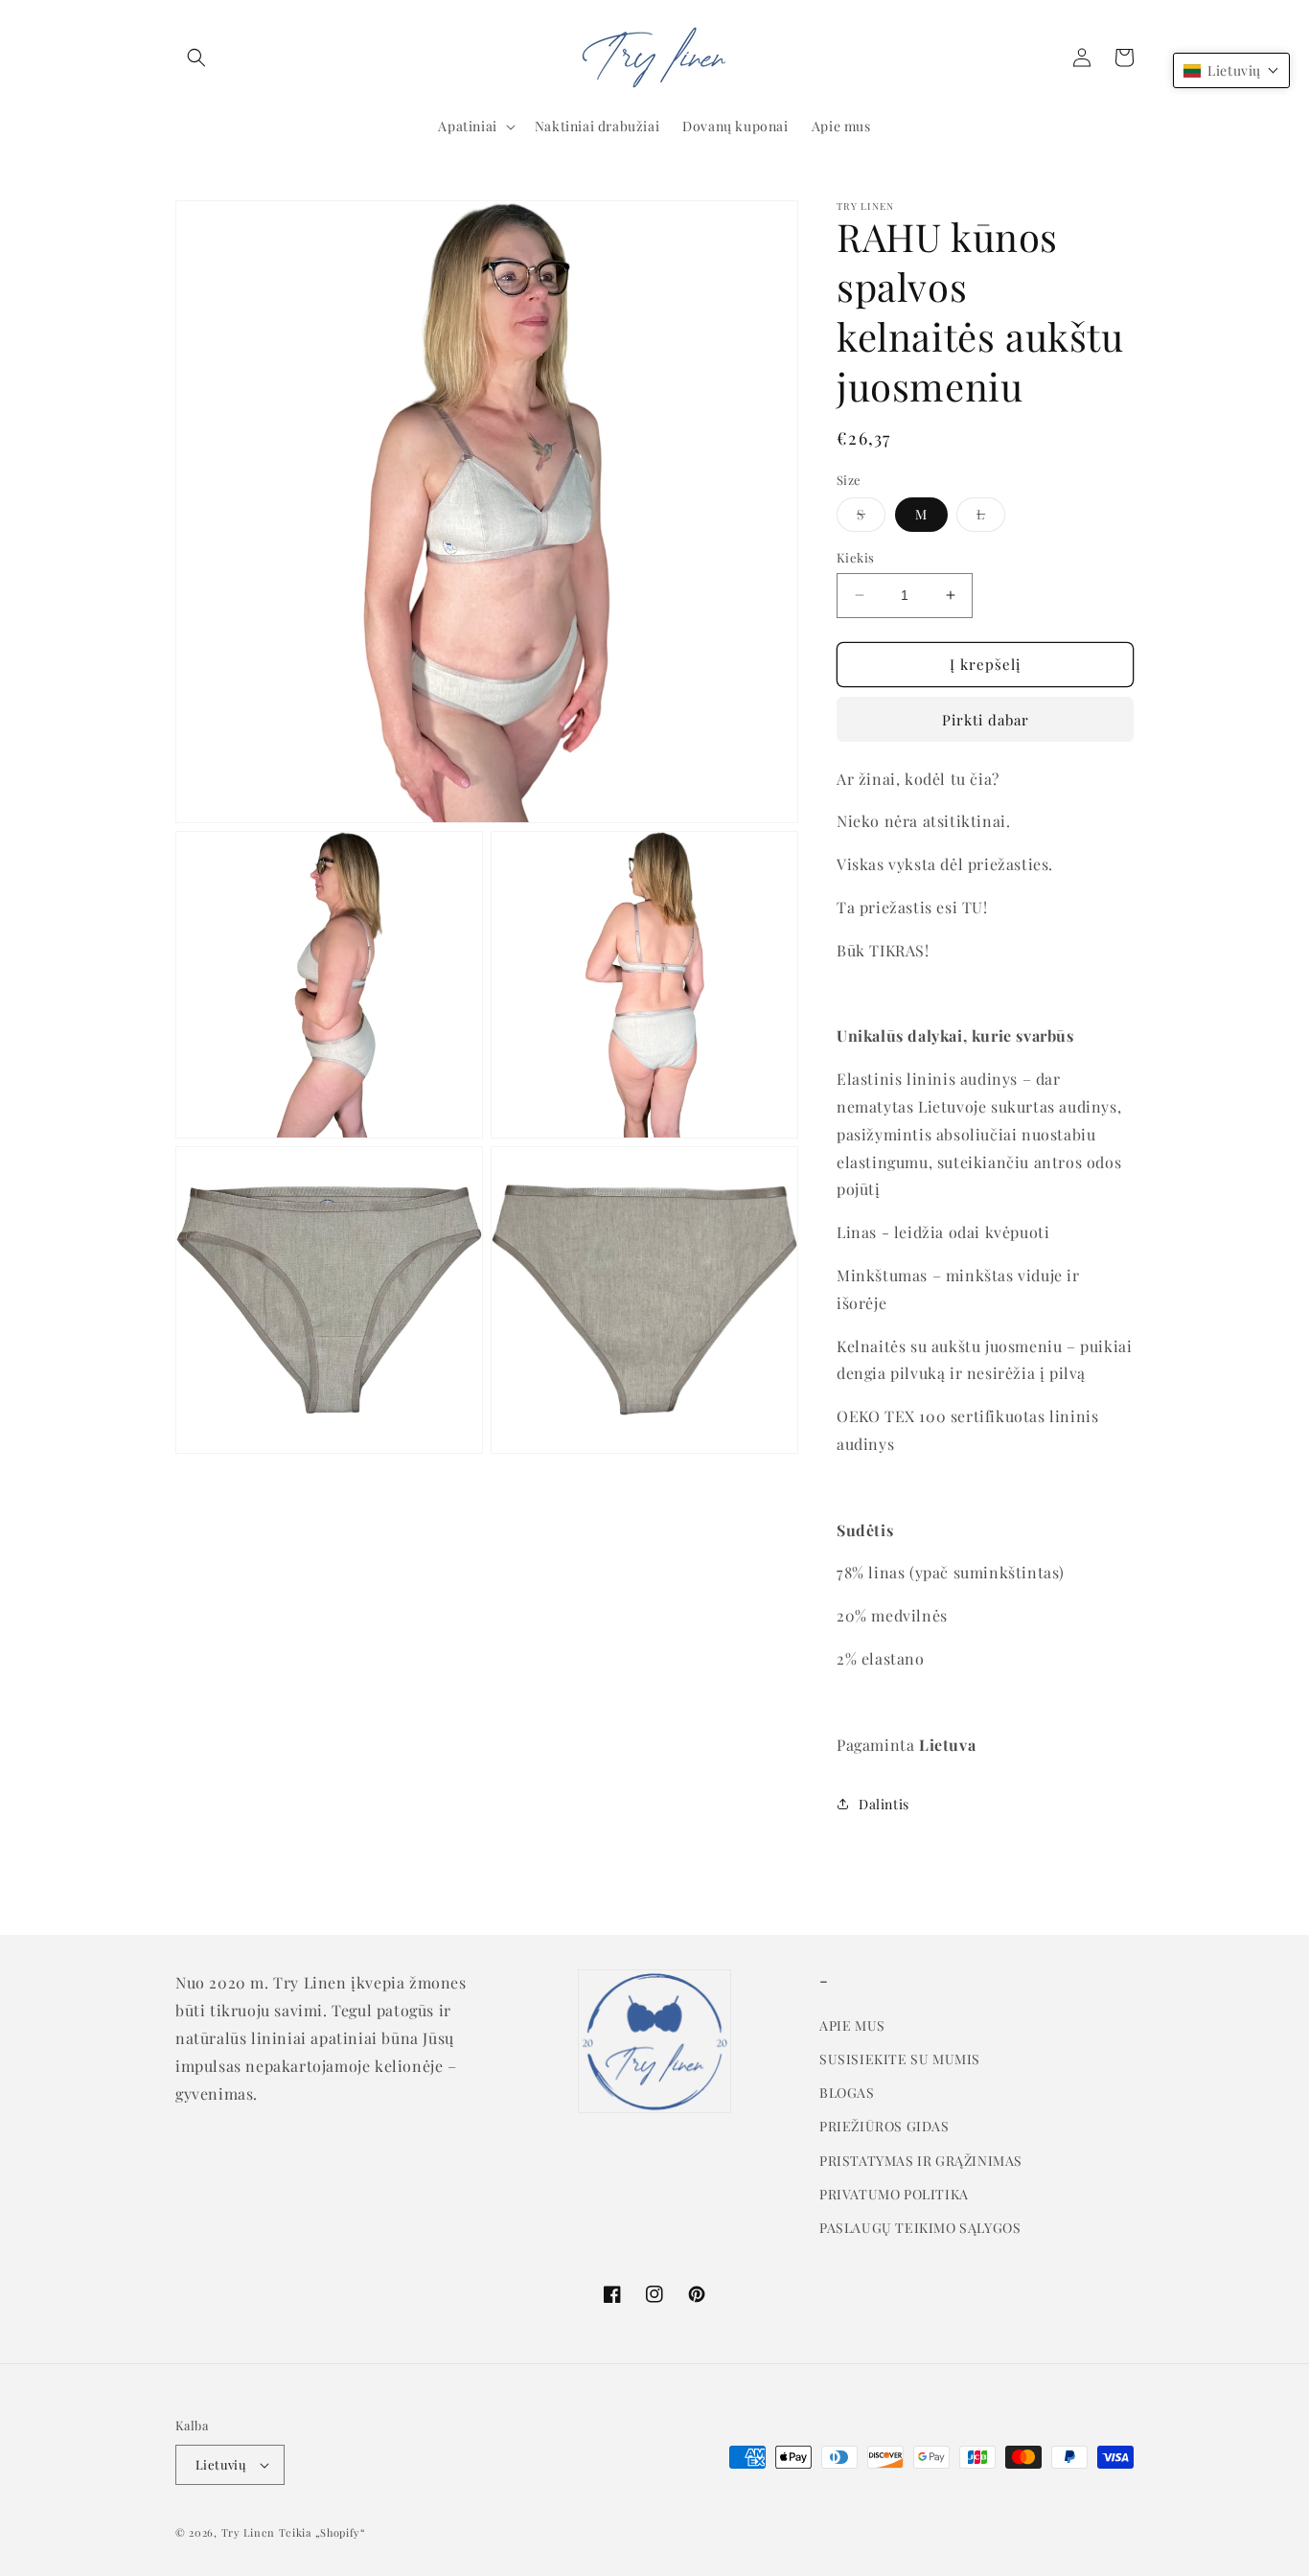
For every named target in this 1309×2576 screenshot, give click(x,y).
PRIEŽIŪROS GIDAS (884, 2126)
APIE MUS (852, 2025)
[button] (196, 57)
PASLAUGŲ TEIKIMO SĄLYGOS (920, 2228)
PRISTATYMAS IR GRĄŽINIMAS (921, 2161)
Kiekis (855, 557)
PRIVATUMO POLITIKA (894, 2194)
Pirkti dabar (986, 720)
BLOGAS (847, 2093)
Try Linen (248, 2532)
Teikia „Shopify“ (322, 2532)
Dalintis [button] (884, 1804)
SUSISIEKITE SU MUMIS (900, 2059)
